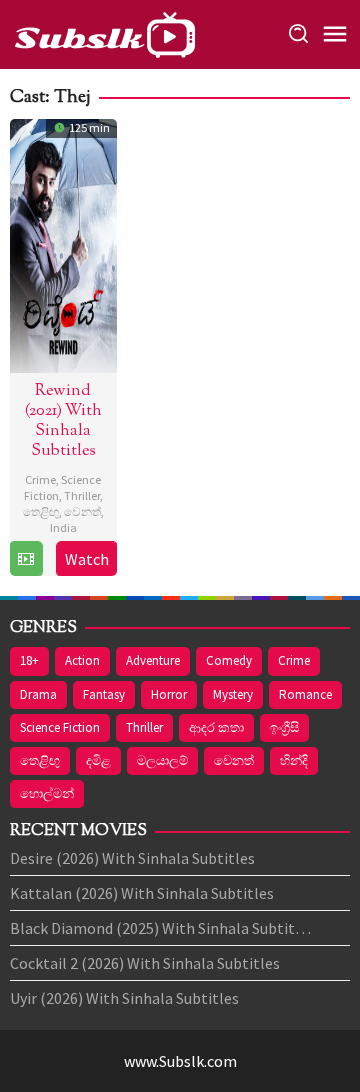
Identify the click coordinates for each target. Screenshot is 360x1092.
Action (82, 660)
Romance (305, 694)
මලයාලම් (162, 760)
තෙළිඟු (41, 511)
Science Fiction (60, 727)
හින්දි (294, 760)
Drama (38, 694)
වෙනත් (82, 511)
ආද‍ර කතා (216, 727)
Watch (87, 559)
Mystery (233, 694)
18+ (29, 660)
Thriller (82, 495)
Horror (169, 694)
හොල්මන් (47, 793)
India (63, 527)
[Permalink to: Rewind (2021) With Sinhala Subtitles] (63, 243)
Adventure (153, 660)
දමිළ (98, 760)
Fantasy (104, 694)
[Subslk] (104, 32)
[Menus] (335, 35)
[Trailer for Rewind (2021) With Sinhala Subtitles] (26, 559)
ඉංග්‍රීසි (284, 727)
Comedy (229, 660)
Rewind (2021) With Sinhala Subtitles (63, 421)
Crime (40, 479)
